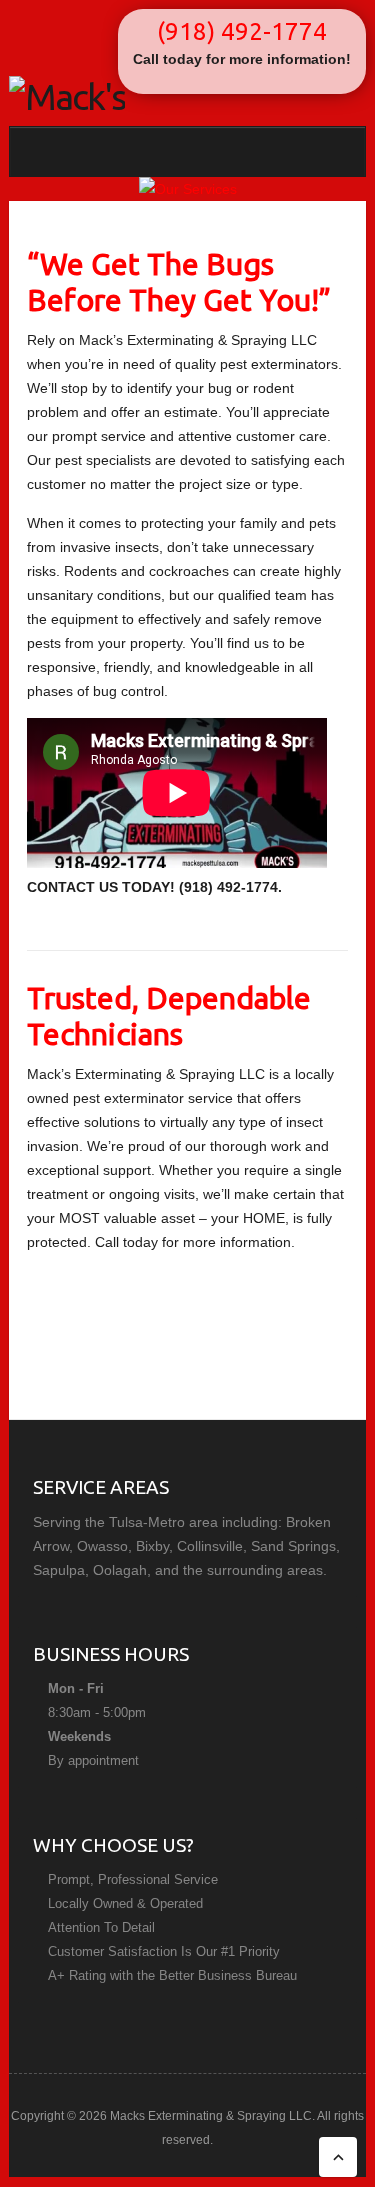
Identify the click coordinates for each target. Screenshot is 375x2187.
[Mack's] (67, 97)
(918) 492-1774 (242, 31)
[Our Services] (188, 189)
